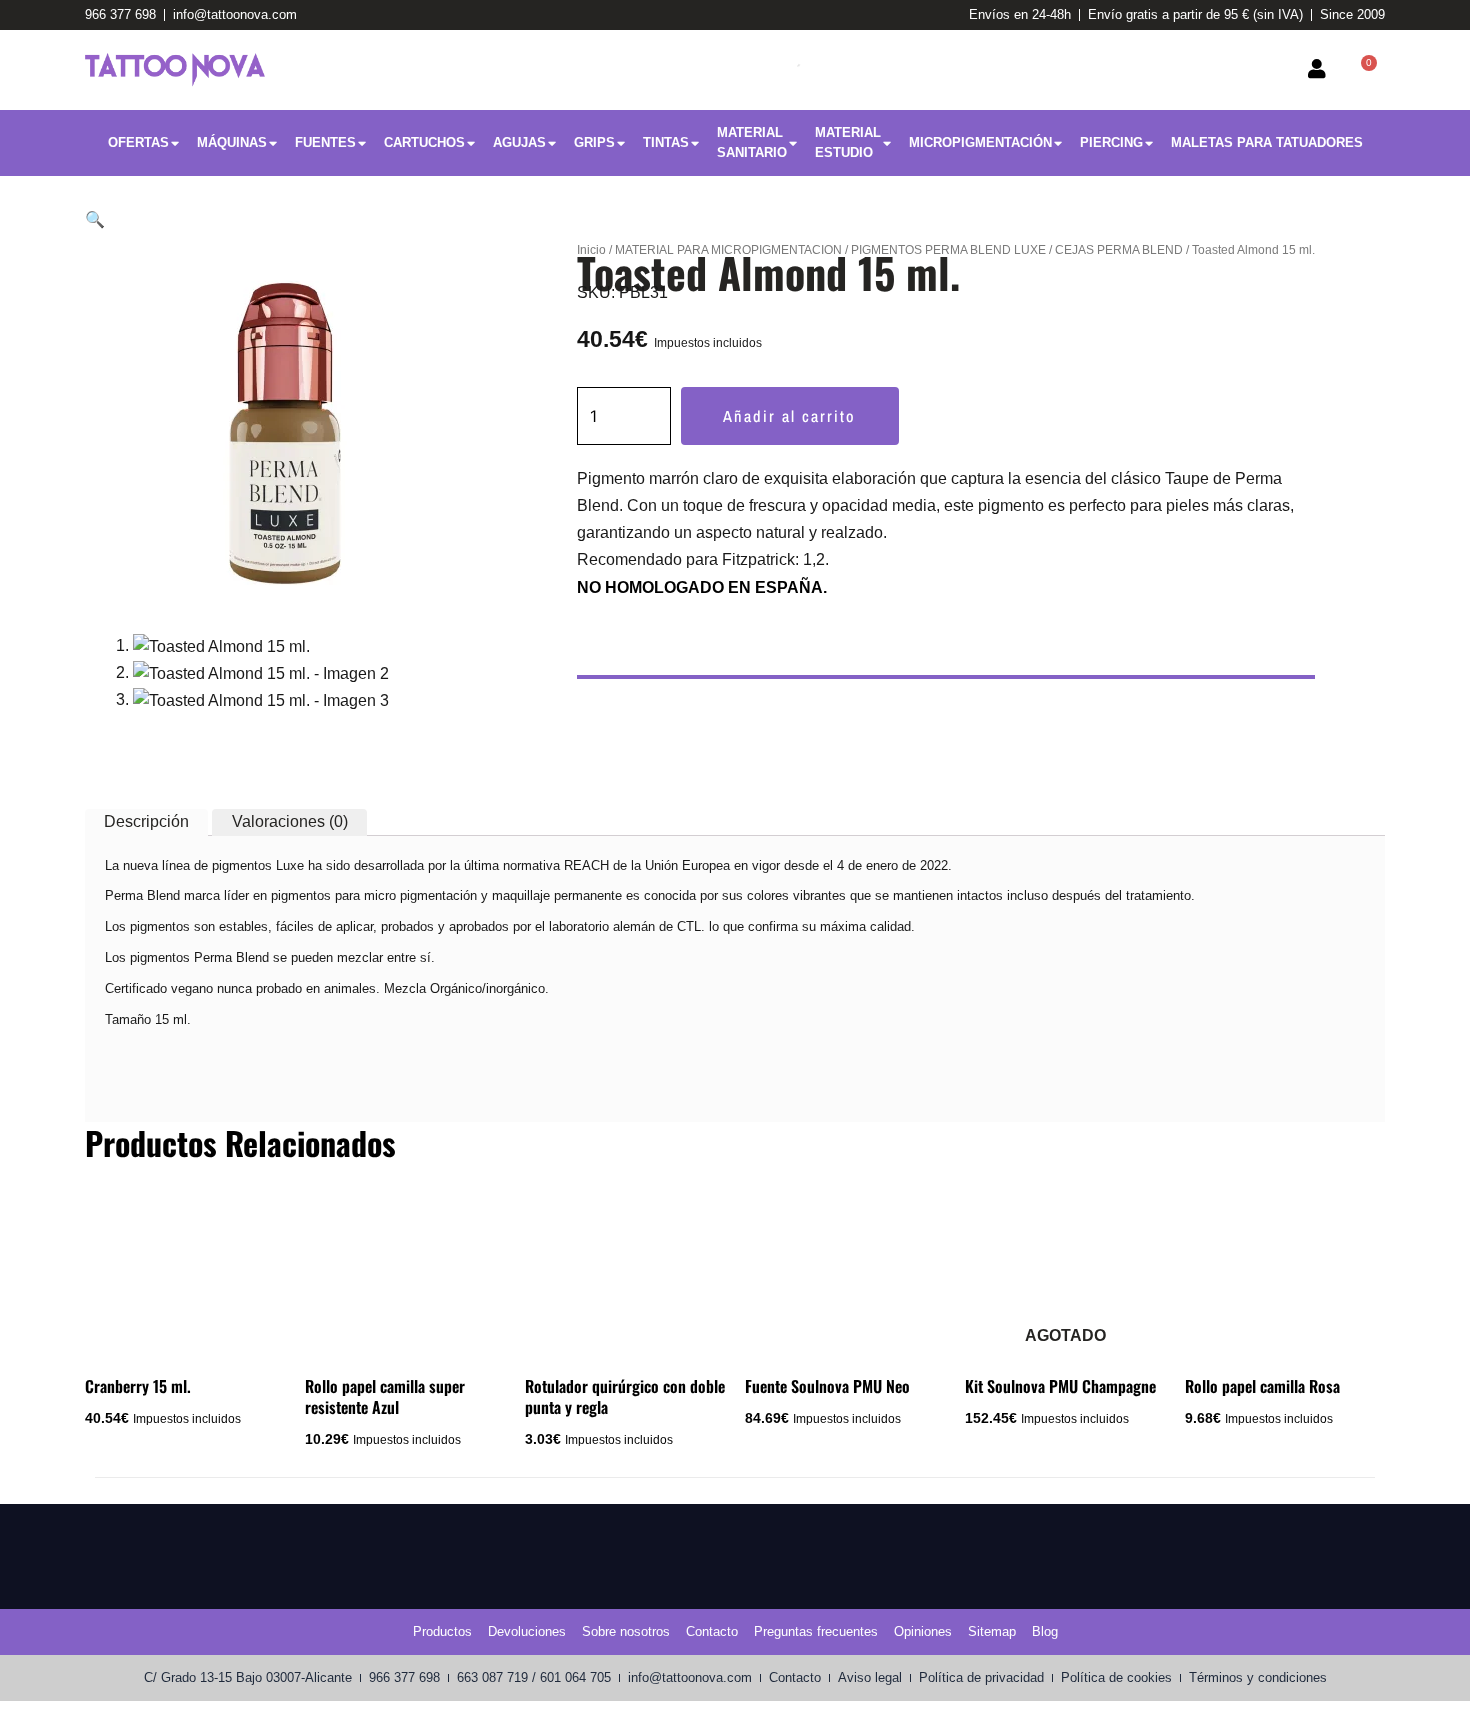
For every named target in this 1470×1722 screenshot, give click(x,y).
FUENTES (325, 142)
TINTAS (666, 142)
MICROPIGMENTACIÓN (980, 142)
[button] (95, 219)
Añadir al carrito (789, 416)
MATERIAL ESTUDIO (848, 142)
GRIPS (594, 142)
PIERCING (1111, 142)
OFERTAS (138, 142)
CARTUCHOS (424, 142)
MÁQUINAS (232, 142)
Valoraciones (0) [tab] (290, 821)
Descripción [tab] (146, 821)
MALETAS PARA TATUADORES (1267, 142)
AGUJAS (519, 142)
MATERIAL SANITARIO (752, 142)
